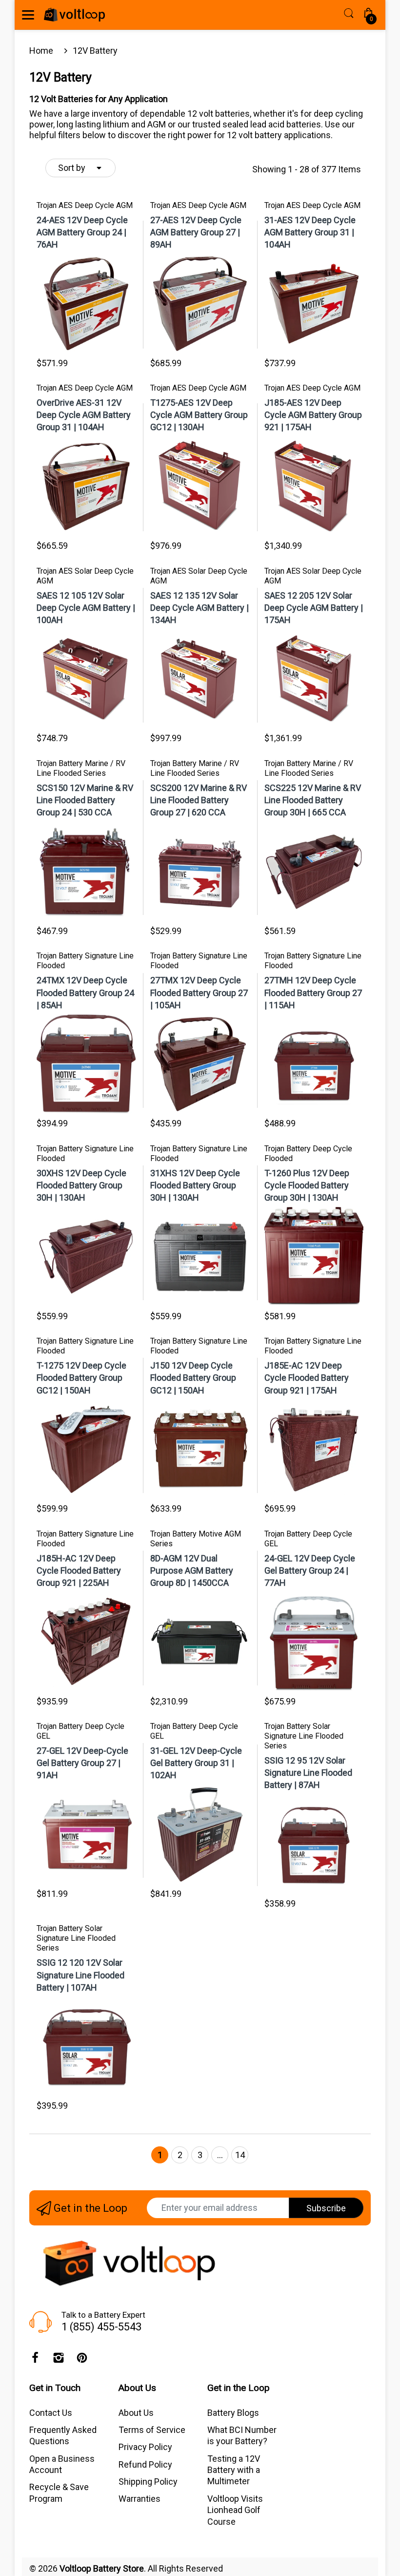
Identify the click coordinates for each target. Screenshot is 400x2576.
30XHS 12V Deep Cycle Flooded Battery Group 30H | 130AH (81, 1185)
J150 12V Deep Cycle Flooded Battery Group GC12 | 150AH (193, 1378)
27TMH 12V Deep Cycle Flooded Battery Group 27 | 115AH (313, 992)
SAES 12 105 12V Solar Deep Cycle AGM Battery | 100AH (86, 608)
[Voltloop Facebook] (35, 2360)
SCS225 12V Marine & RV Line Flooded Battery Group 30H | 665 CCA (313, 800)
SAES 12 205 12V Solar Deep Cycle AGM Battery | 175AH (314, 608)
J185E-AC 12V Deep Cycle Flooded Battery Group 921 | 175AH (307, 1378)
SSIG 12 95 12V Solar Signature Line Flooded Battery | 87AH (308, 1773)
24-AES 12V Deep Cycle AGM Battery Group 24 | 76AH (82, 232)
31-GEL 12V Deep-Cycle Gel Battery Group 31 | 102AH (196, 1763)
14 (240, 2155)
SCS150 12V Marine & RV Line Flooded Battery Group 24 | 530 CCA (85, 800)
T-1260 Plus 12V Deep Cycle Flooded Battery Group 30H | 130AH (307, 1185)
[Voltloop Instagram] (59, 2360)
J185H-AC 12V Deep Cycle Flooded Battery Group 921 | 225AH (79, 1570)
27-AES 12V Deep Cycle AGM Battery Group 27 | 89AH (196, 232)
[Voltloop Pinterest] (82, 2360)
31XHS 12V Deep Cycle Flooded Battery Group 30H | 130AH (195, 1185)
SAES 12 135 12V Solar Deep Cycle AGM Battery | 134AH (200, 608)
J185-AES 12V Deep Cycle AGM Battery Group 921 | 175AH (313, 415)
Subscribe (326, 2208)
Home (41, 51)
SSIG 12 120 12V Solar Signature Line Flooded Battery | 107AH (80, 1975)
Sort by (72, 168)
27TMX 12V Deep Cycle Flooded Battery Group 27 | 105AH (199, 992)
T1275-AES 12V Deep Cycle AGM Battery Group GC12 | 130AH (199, 415)
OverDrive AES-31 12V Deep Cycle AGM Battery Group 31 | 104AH (84, 415)
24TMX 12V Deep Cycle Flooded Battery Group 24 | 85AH (85, 992)
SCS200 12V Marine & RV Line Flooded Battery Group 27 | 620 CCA (199, 800)
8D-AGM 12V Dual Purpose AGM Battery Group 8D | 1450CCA (192, 1570)
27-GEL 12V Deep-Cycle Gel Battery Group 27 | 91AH (82, 1763)
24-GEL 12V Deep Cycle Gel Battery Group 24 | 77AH (310, 1570)
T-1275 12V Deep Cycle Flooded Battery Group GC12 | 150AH (81, 1378)
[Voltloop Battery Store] (74, 15)
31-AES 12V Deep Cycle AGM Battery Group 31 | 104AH (310, 232)
